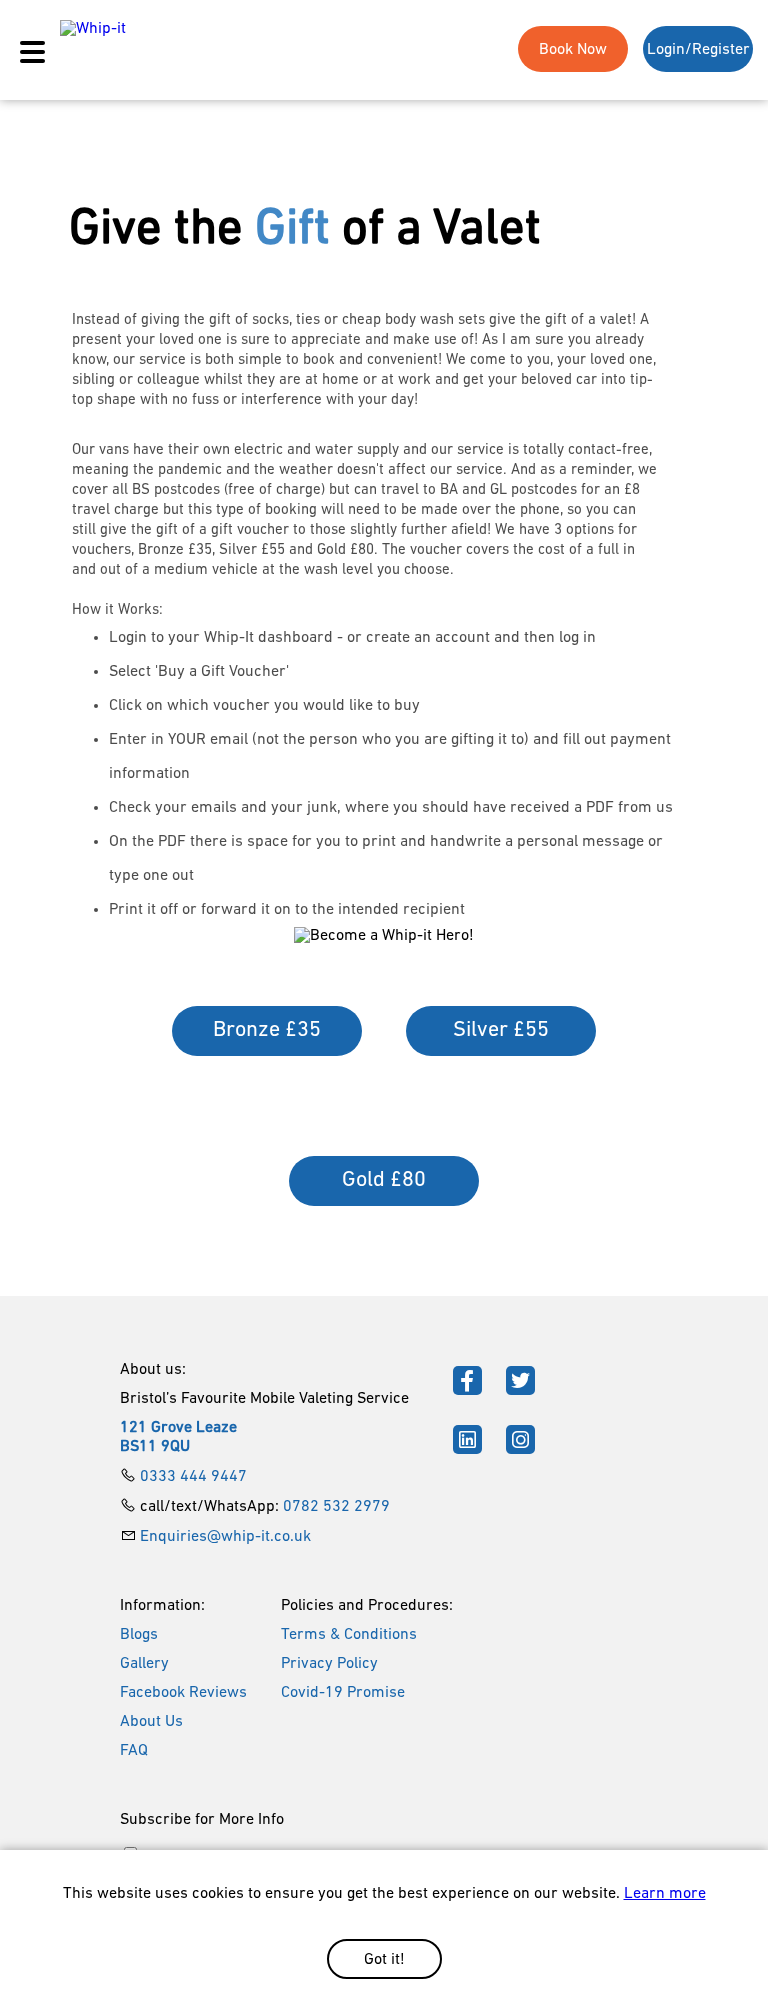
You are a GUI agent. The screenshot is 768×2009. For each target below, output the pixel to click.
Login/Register (698, 50)
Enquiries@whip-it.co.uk (225, 1537)
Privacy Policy (329, 1664)
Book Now (573, 50)
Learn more (665, 1894)
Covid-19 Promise (343, 1693)
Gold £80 (384, 1180)
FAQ (134, 1751)
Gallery (144, 1664)
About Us (151, 1722)
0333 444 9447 (193, 1477)
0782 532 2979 (336, 1507)
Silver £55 (501, 1030)
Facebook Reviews (183, 1693)
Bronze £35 (267, 1030)
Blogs (139, 1635)
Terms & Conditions (349, 1635)
